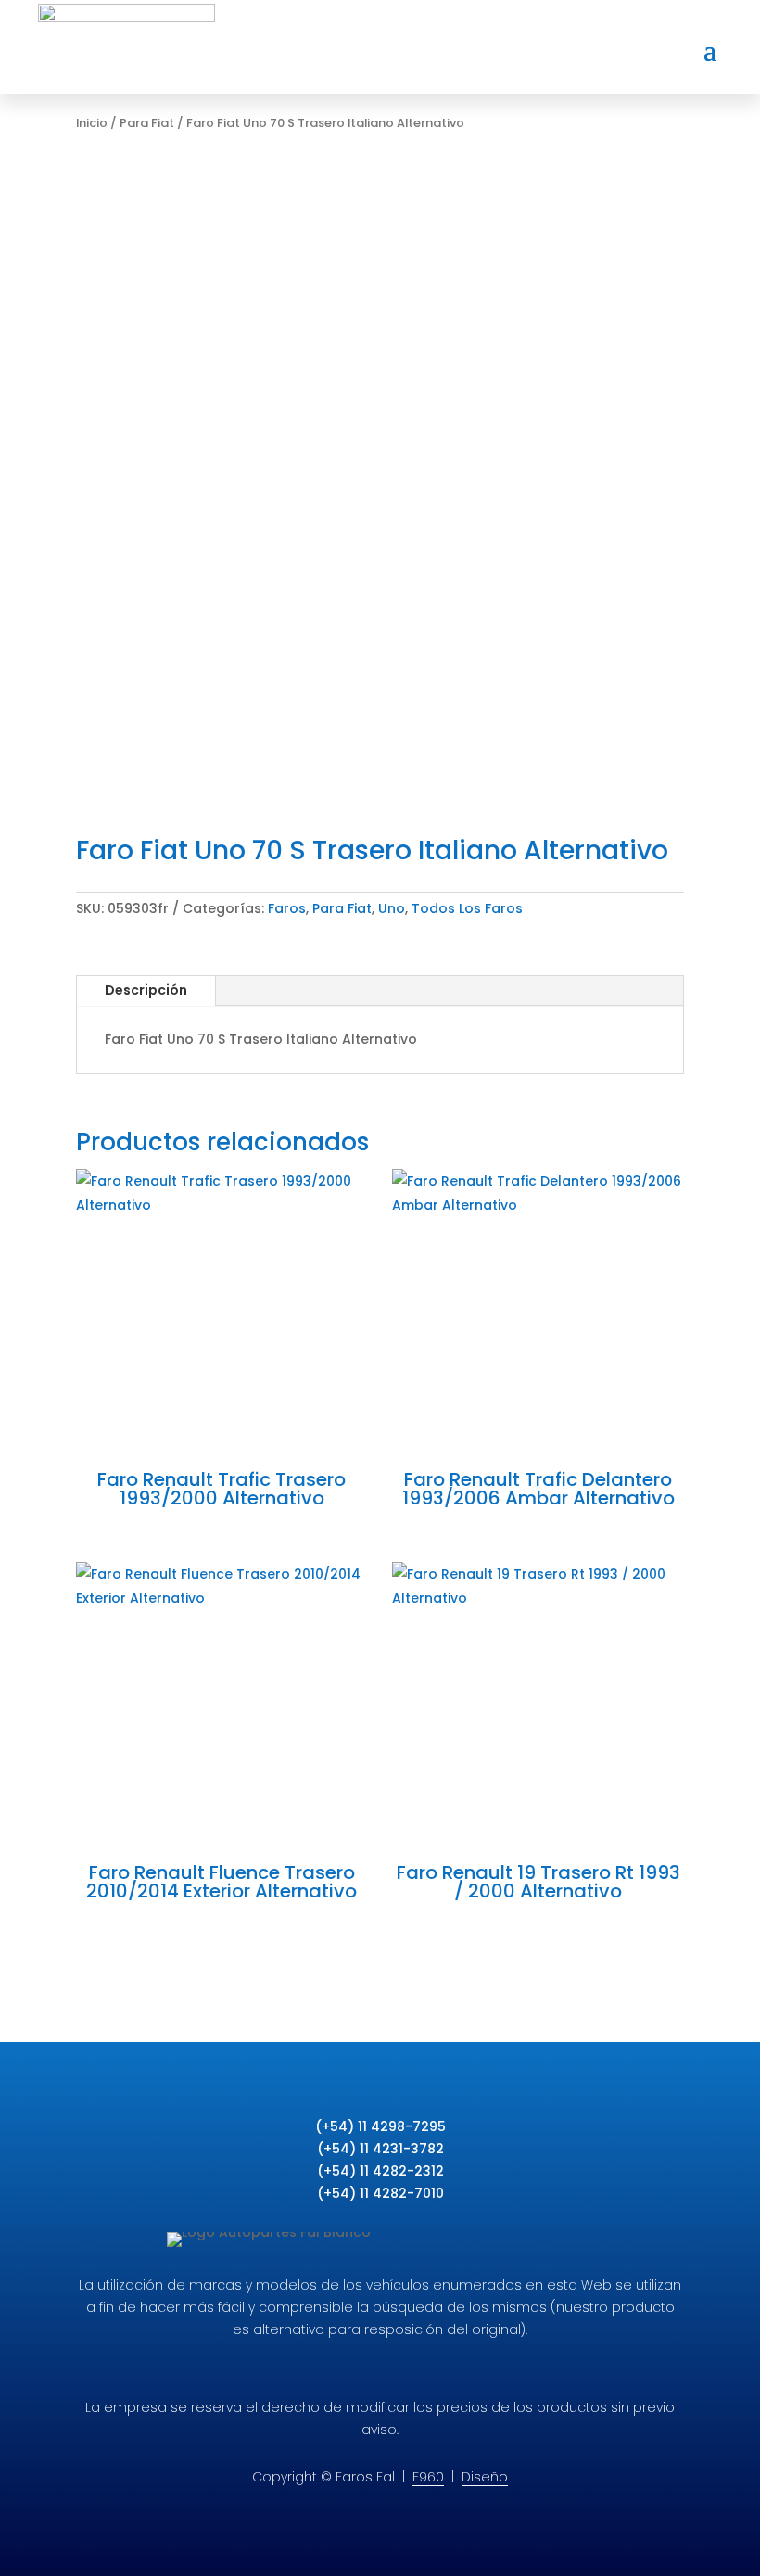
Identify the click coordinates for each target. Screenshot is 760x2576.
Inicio (92, 123)
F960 (428, 2477)
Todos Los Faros (467, 908)
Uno (392, 908)
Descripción (146, 990)
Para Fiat (147, 123)
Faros (287, 908)
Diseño (485, 2477)
